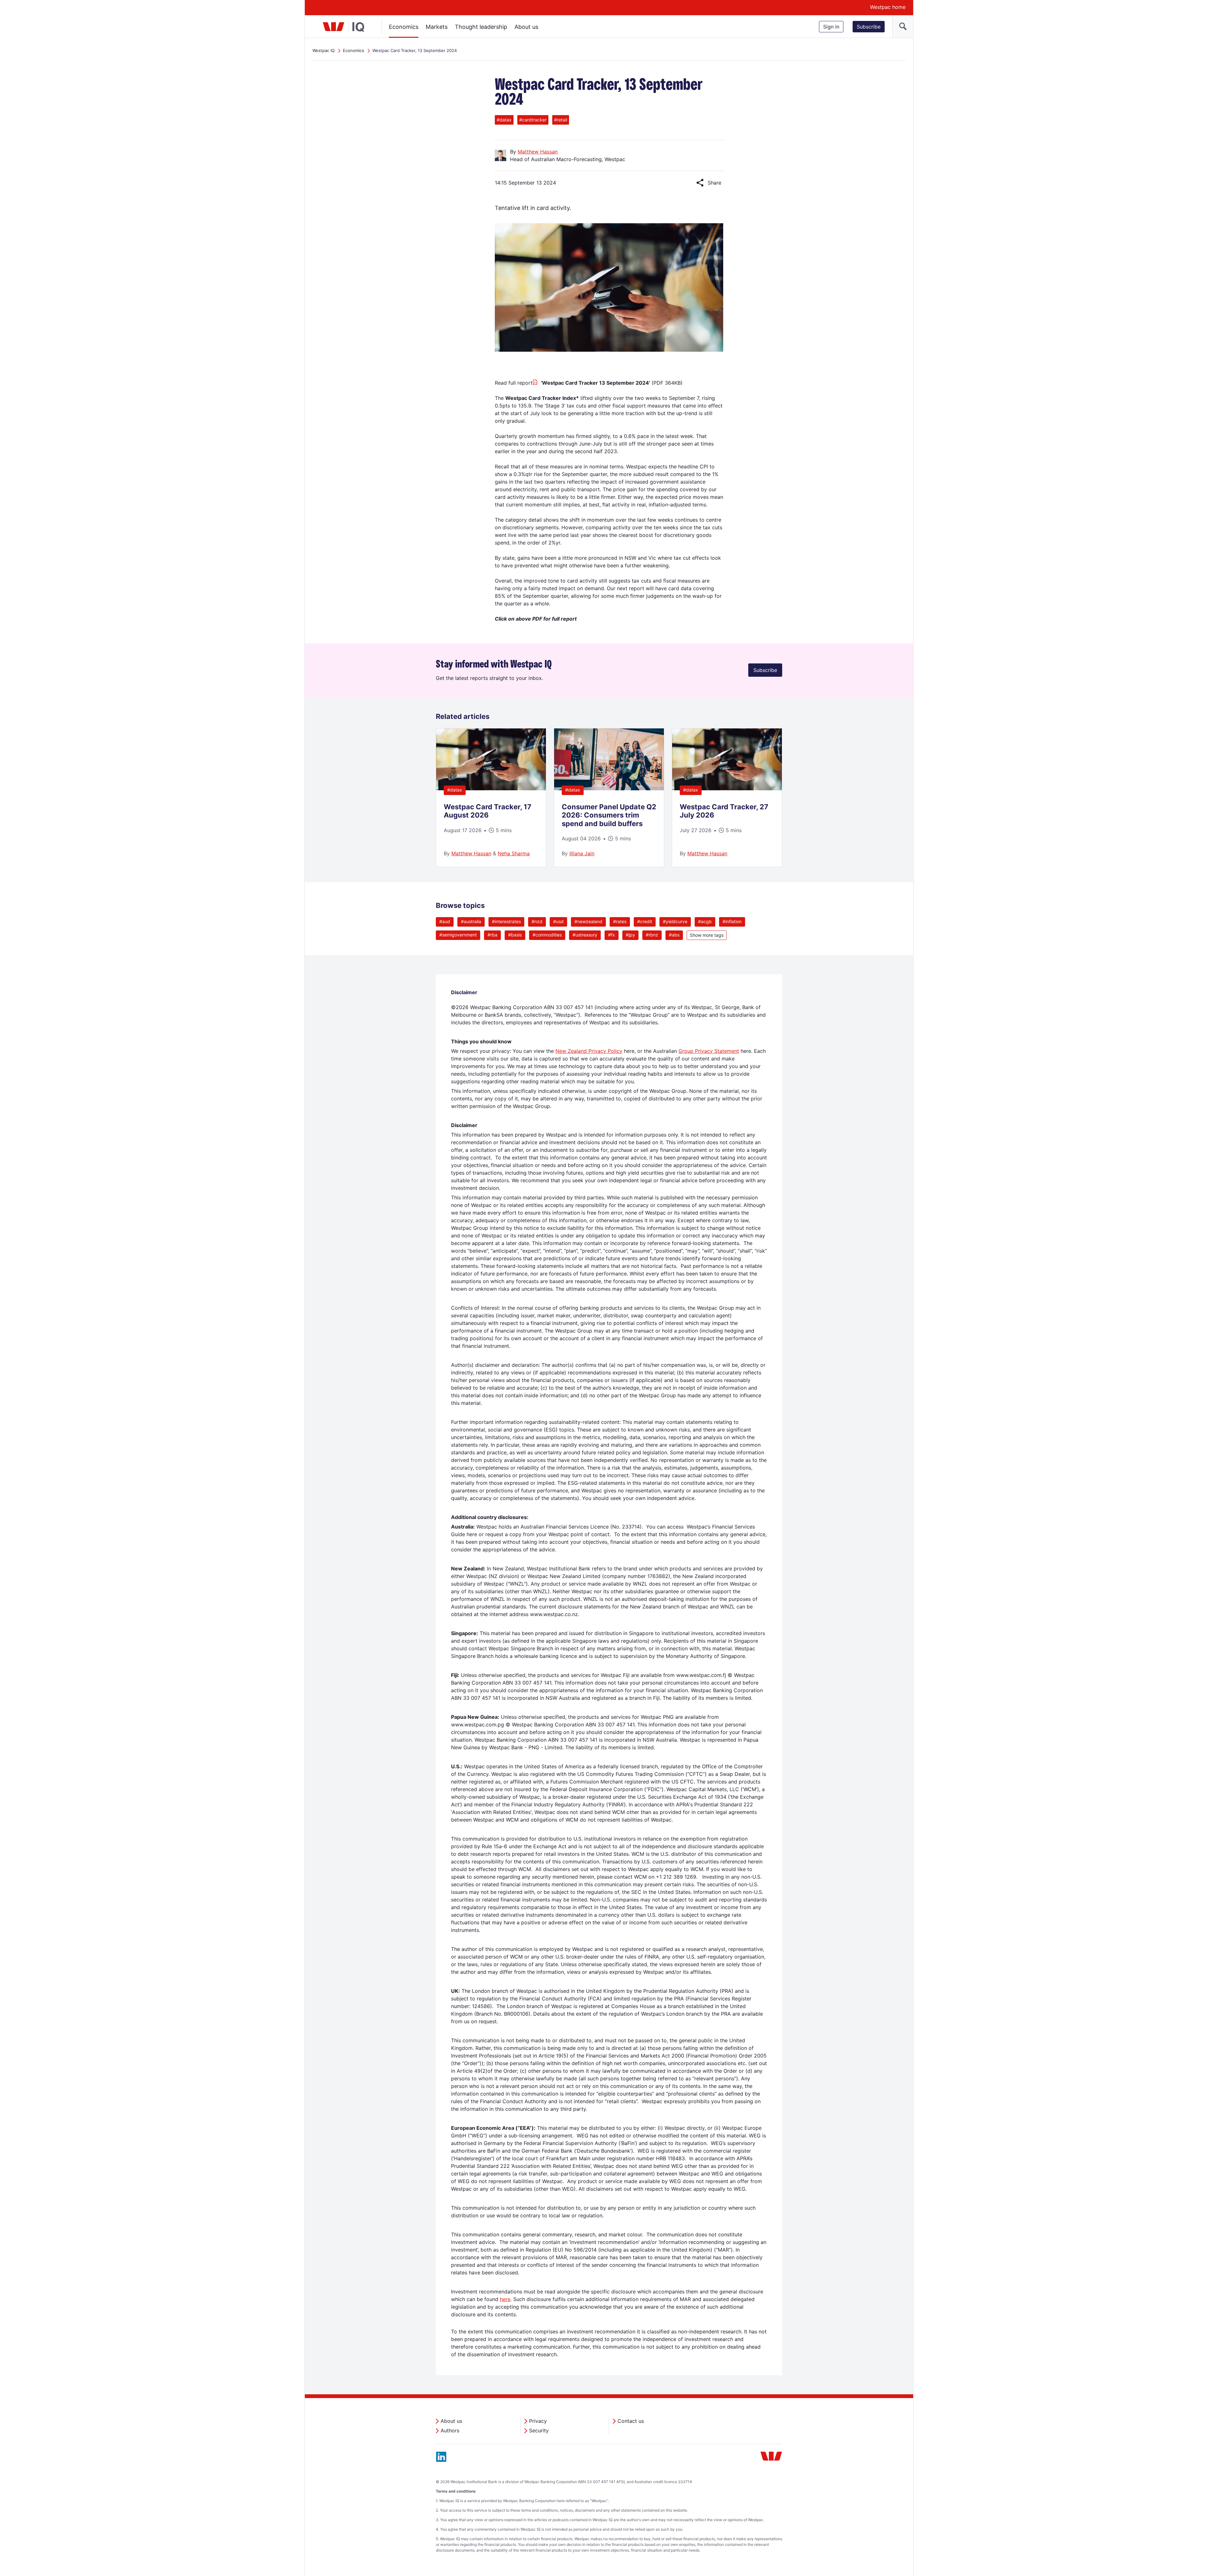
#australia (471, 921)
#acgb (705, 921)
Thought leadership (481, 27)
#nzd (537, 921)
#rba (492, 935)
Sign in (831, 27)
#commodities (547, 935)
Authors (450, 2430)
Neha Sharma (514, 853)
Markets (437, 27)
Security (539, 2430)
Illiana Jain (582, 853)
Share (709, 183)
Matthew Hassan (538, 152)
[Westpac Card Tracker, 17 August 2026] (491, 788)
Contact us (631, 2421)
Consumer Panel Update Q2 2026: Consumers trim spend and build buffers (609, 815)
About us (526, 27)
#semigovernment (458, 935)
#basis (515, 935)
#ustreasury (585, 935)
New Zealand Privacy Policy (589, 1051)
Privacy (538, 2421)
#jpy (630, 935)
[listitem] (491, 798)
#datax (455, 790)
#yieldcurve (675, 921)
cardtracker (533, 120)
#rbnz (652, 935)
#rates (620, 921)
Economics (404, 27)
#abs (674, 935)
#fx (612, 935)
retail (561, 120)
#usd (558, 921)
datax (504, 120)
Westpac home (888, 7)
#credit (645, 921)
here (505, 2299)
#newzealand (588, 921)
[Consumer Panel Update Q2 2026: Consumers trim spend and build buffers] (609, 788)
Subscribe (869, 27)
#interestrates (506, 921)
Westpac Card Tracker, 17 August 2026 (488, 811)
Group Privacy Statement (709, 1051)
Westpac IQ (324, 50)
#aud (445, 921)
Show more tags (707, 935)
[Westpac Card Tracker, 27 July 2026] (727, 788)
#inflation (732, 921)
